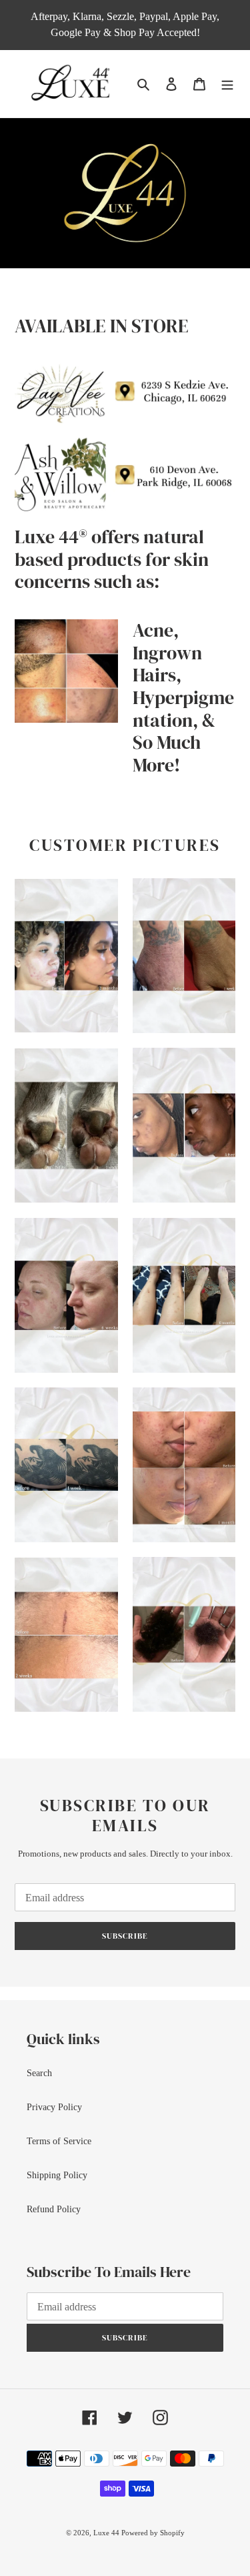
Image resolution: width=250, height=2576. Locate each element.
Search (39, 2073)
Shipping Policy (57, 2175)
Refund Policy (54, 2209)
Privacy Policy (54, 2107)
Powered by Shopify (153, 2533)
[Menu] (227, 84)
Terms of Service (59, 2141)
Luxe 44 (107, 2533)
